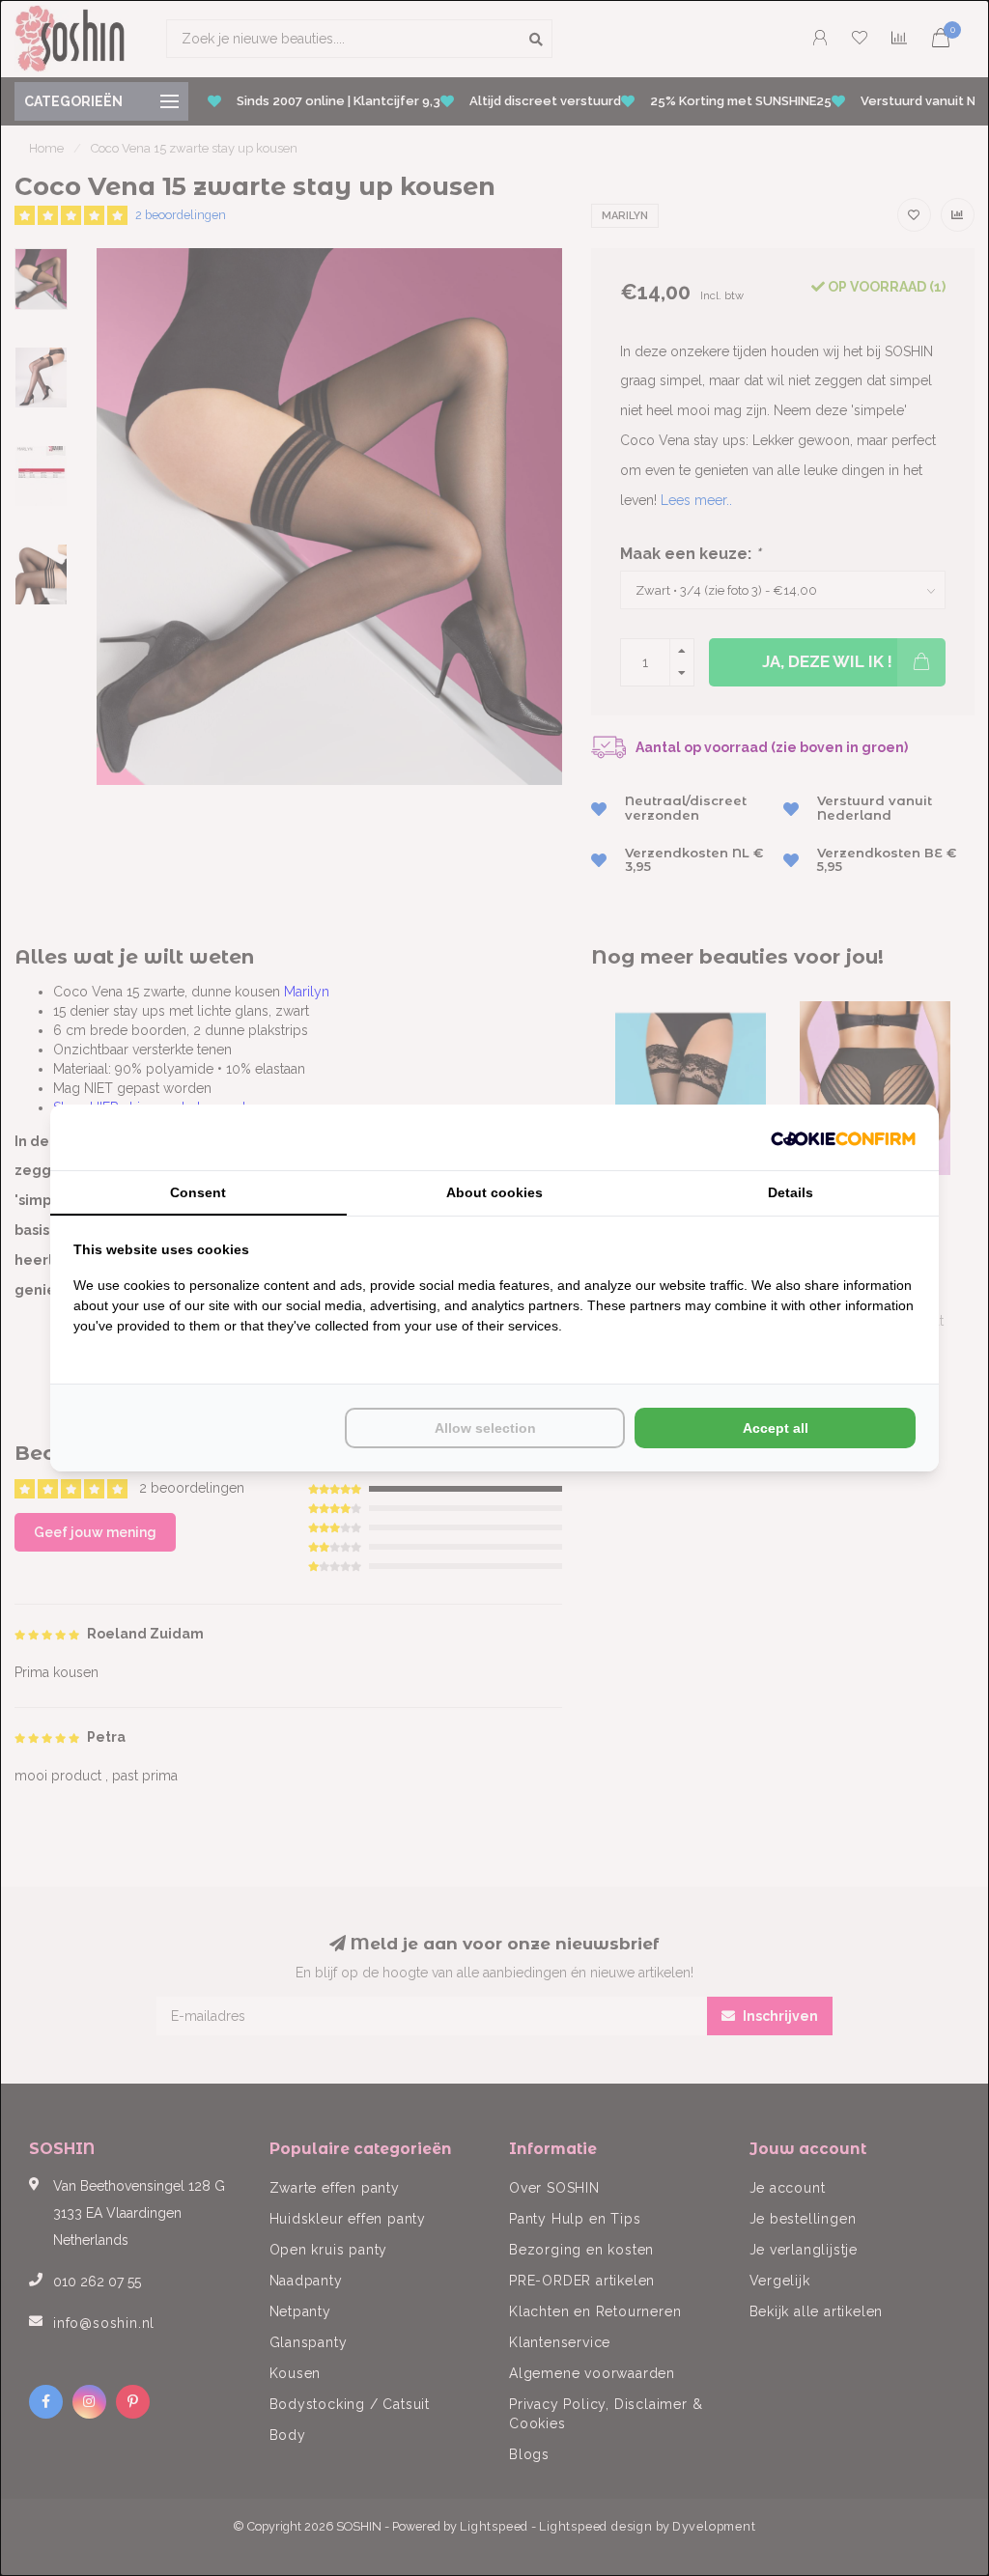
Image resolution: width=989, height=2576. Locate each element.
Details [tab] (791, 1192)
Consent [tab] (198, 1192)
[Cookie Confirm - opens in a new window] (843, 1137)
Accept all (776, 1428)
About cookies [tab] (494, 1192)
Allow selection (485, 1428)
